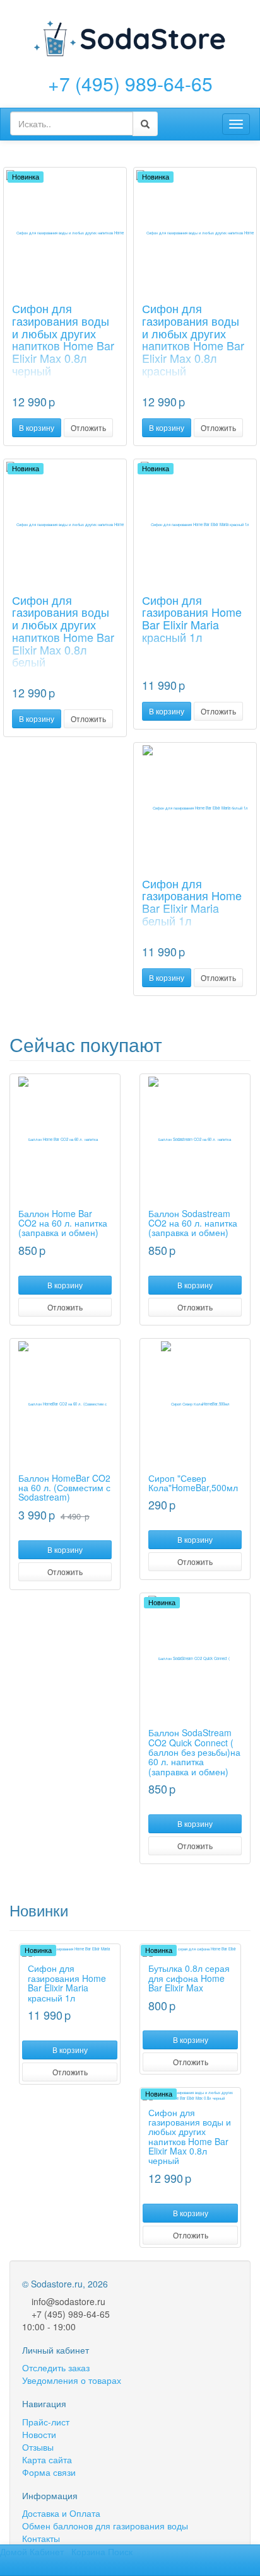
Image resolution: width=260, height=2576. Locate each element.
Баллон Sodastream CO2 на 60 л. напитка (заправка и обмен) (193, 1223)
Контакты (41, 2538)
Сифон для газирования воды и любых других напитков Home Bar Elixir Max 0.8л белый (63, 631)
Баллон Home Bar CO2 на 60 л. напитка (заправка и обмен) (63, 1223)
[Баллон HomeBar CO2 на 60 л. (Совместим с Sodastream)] (65, 1404)
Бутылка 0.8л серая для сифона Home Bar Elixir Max (189, 1978)
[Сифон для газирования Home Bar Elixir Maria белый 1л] (195, 808)
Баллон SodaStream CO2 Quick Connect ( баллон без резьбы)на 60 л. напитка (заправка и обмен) (194, 1752)
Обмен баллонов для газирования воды (105, 2526)
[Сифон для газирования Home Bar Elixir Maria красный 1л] (195, 525)
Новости (39, 2434)
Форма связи (49, 2472)
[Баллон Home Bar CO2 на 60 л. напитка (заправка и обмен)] (65, 1140)
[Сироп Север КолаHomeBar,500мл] (195, 1404)
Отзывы (38, 2447)
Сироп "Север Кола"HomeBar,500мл (193, 1483)
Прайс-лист (46, 2422)
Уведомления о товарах (72, 2380)
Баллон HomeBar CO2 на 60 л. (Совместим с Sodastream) (64, 1488)
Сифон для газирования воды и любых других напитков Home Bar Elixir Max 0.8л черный (63, 339)
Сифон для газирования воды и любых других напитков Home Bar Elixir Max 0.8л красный (193, 339)
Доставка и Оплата (61, 2513)
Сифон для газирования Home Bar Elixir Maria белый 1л (192, 902)
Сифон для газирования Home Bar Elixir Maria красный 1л (192, 618)
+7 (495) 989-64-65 (130, 83)
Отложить (88, 427)
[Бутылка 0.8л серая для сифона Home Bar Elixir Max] (190, 1952)
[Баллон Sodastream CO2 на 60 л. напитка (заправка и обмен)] (195, 1140)
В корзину (37, 427)
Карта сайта (47, 2459)
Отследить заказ (56, 2367)
